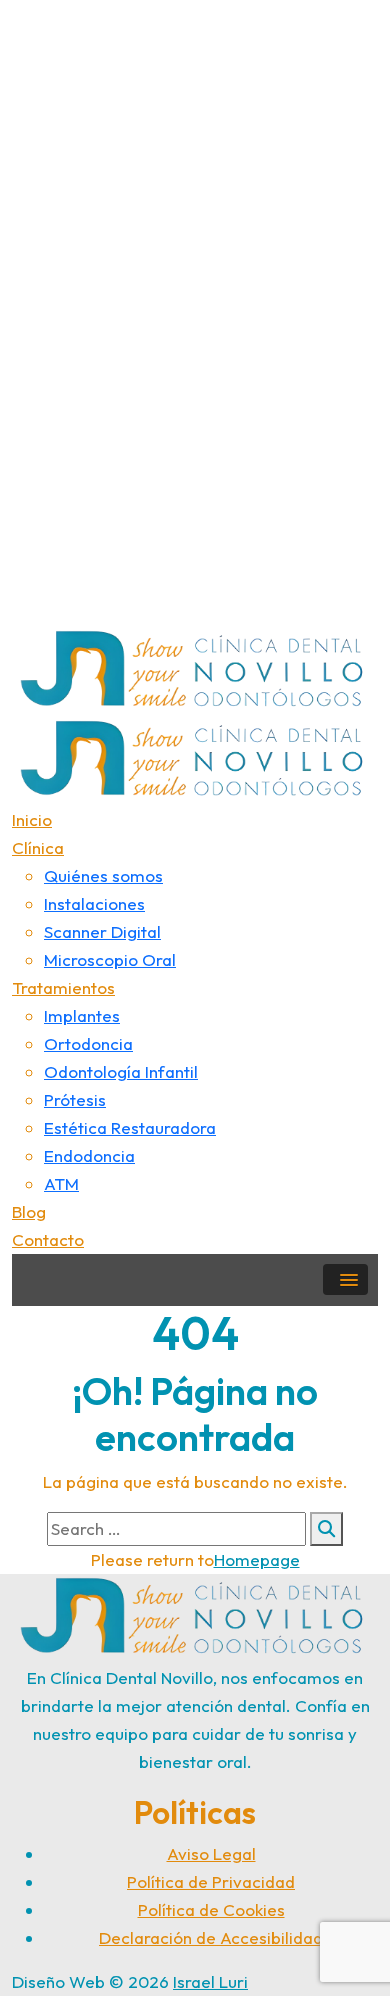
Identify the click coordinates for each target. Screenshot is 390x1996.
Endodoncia (89, 1155)
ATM (61, 1183)
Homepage (257, 1559)
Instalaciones (94, 903)
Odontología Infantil (121, 1071)
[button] (345, 1279)
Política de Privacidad (211, 1881)
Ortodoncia (88, 1043)
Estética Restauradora (130, 1127)
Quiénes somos (103, 875)
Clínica (38, 847)
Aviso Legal (211, 1853)
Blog (29, 1211)
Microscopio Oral (110, 959)
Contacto (48, 1239)
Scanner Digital (102, 931)
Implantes (82, 1015)
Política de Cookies (211, 1909)
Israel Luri (210, 1981)
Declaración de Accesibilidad (211, 1937)
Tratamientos (63, 987)
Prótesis (75, 1099)
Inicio (32, 819)
